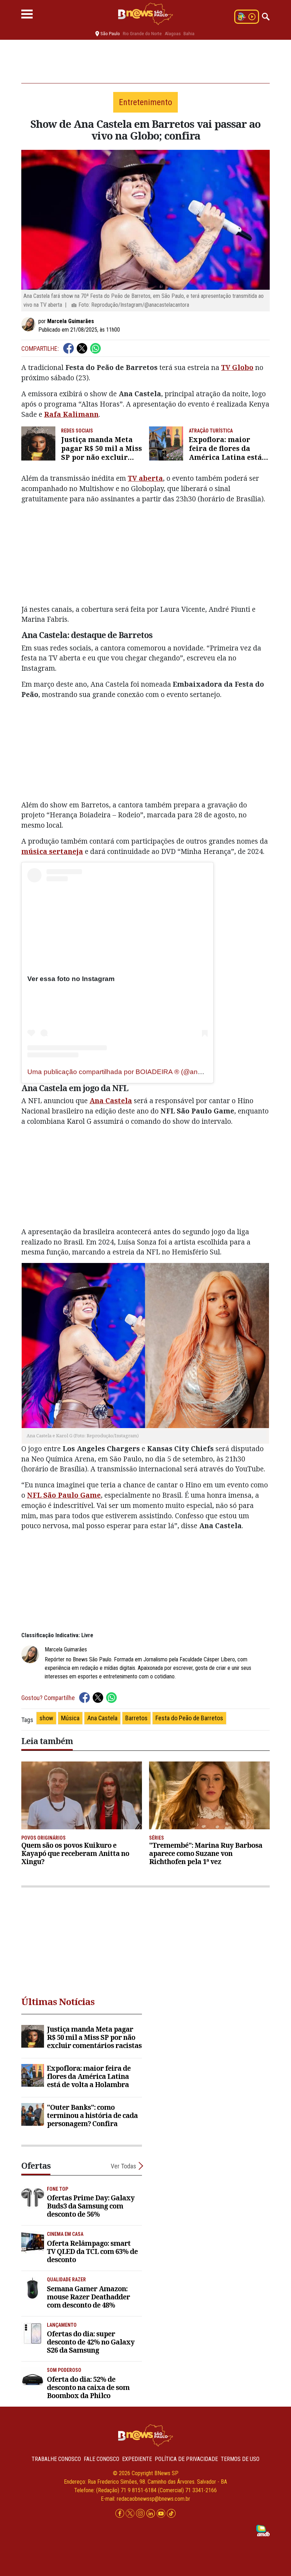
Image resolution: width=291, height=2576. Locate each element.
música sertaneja (52, 851)
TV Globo (237, 367)
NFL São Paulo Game (64, 1495)
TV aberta (145, 478)
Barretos (136, 1718)
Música (70, 1718)
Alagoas (173, 34)
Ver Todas (123, 2166)
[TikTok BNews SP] (171, 2513)
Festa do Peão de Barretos (189, 1718)
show (46, 1718)
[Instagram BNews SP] (141, 2513)
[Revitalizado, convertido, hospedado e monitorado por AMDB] (263, 2530)
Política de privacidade (186, 2459)
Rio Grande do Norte (142, 34)
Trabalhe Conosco (56, 2459)
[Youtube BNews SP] (162, 2513)
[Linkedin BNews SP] (151, 2513)
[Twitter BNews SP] (131, 2513)
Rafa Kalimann (71, 414)
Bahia (189, 34)
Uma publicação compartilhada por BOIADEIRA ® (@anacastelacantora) (138, 1072)
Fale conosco (101, 2459)
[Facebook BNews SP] (120, 2513)
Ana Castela (102, 1718)
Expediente (137, 2459)
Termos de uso (240, 2459)
